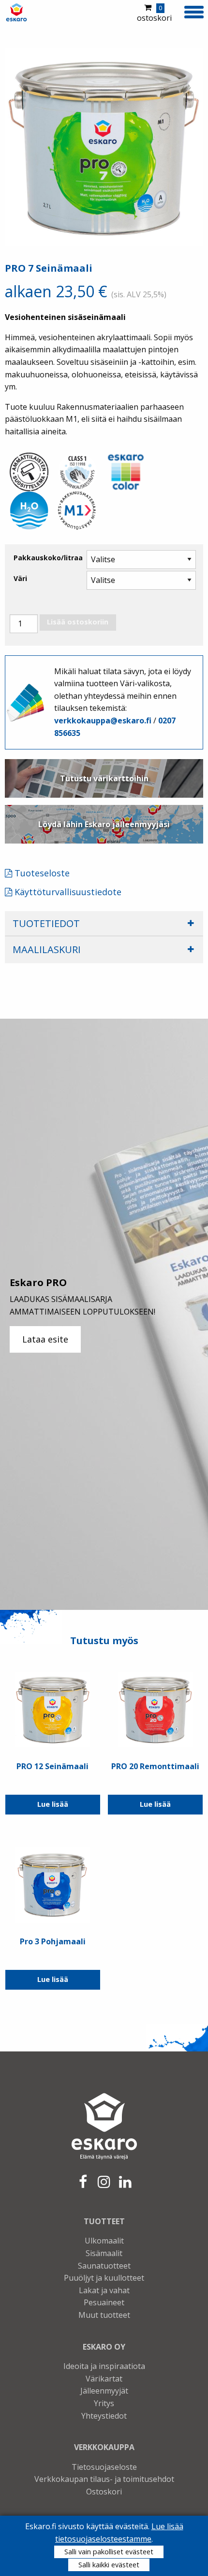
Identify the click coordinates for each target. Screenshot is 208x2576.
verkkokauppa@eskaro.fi (103, 720)
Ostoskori (104, 2492)
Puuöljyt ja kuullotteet (104, 2278)
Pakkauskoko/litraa (48, 558)
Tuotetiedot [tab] (46, 923)
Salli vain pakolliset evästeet (109, 2552)
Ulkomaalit (104, 2241)
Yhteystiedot (104, 2416)
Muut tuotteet (104, 2315)
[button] (193, 11)
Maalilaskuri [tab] (47, 949)
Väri (20, 578)
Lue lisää (53, 1804)
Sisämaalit (104, 2253)
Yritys (104, 2403)
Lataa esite (45, 1339)
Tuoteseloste (41, 873)
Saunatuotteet (104, 2266)
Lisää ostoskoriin (78, 622)
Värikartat (104, 2379)
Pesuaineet (104, 2302)
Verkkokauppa (104, 2447)
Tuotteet (104, 2221)
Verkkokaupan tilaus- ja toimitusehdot (104, 2479)
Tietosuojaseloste (104, 2467)
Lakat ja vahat (104, 2290)
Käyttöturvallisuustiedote (67, 892)
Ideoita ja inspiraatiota (104, 2366)
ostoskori (154, 14)
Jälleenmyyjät (104, 2391)
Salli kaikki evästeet (109, 2565)
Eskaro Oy (104, 2347)
